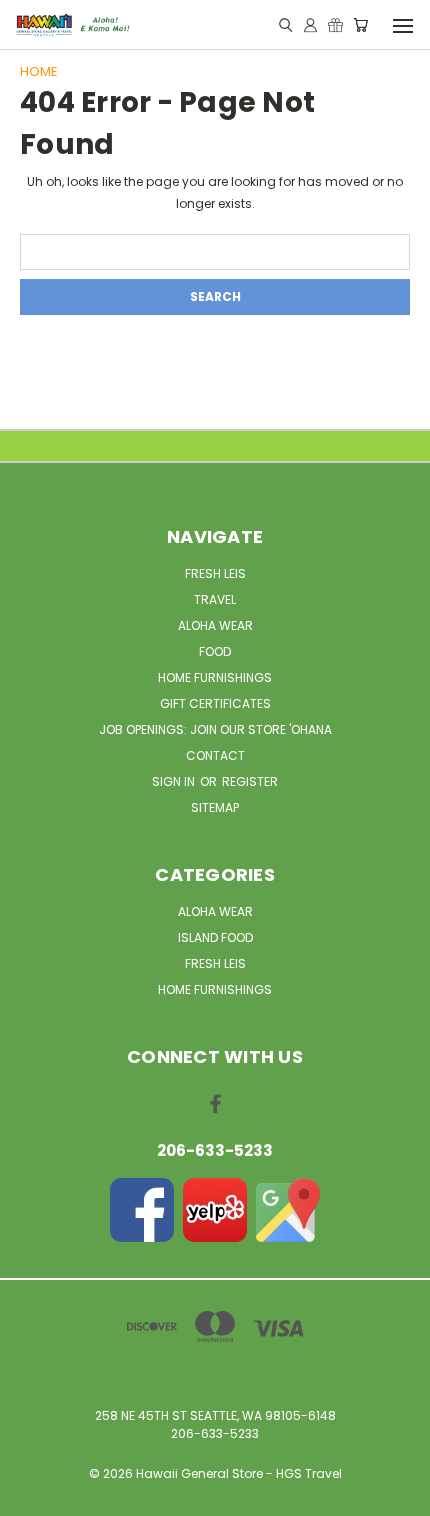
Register (250, 781)
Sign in (175, 781)
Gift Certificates (215, 703)
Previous (31, 1496)
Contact (215, 755)
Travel (215, 599)
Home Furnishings (215, 677)
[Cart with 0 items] (360, 25)
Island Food (215, 937)
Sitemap (215, 807)
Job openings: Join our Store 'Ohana (215, 729)
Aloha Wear (215, 625)
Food (215, 651)
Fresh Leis (215, 573)
